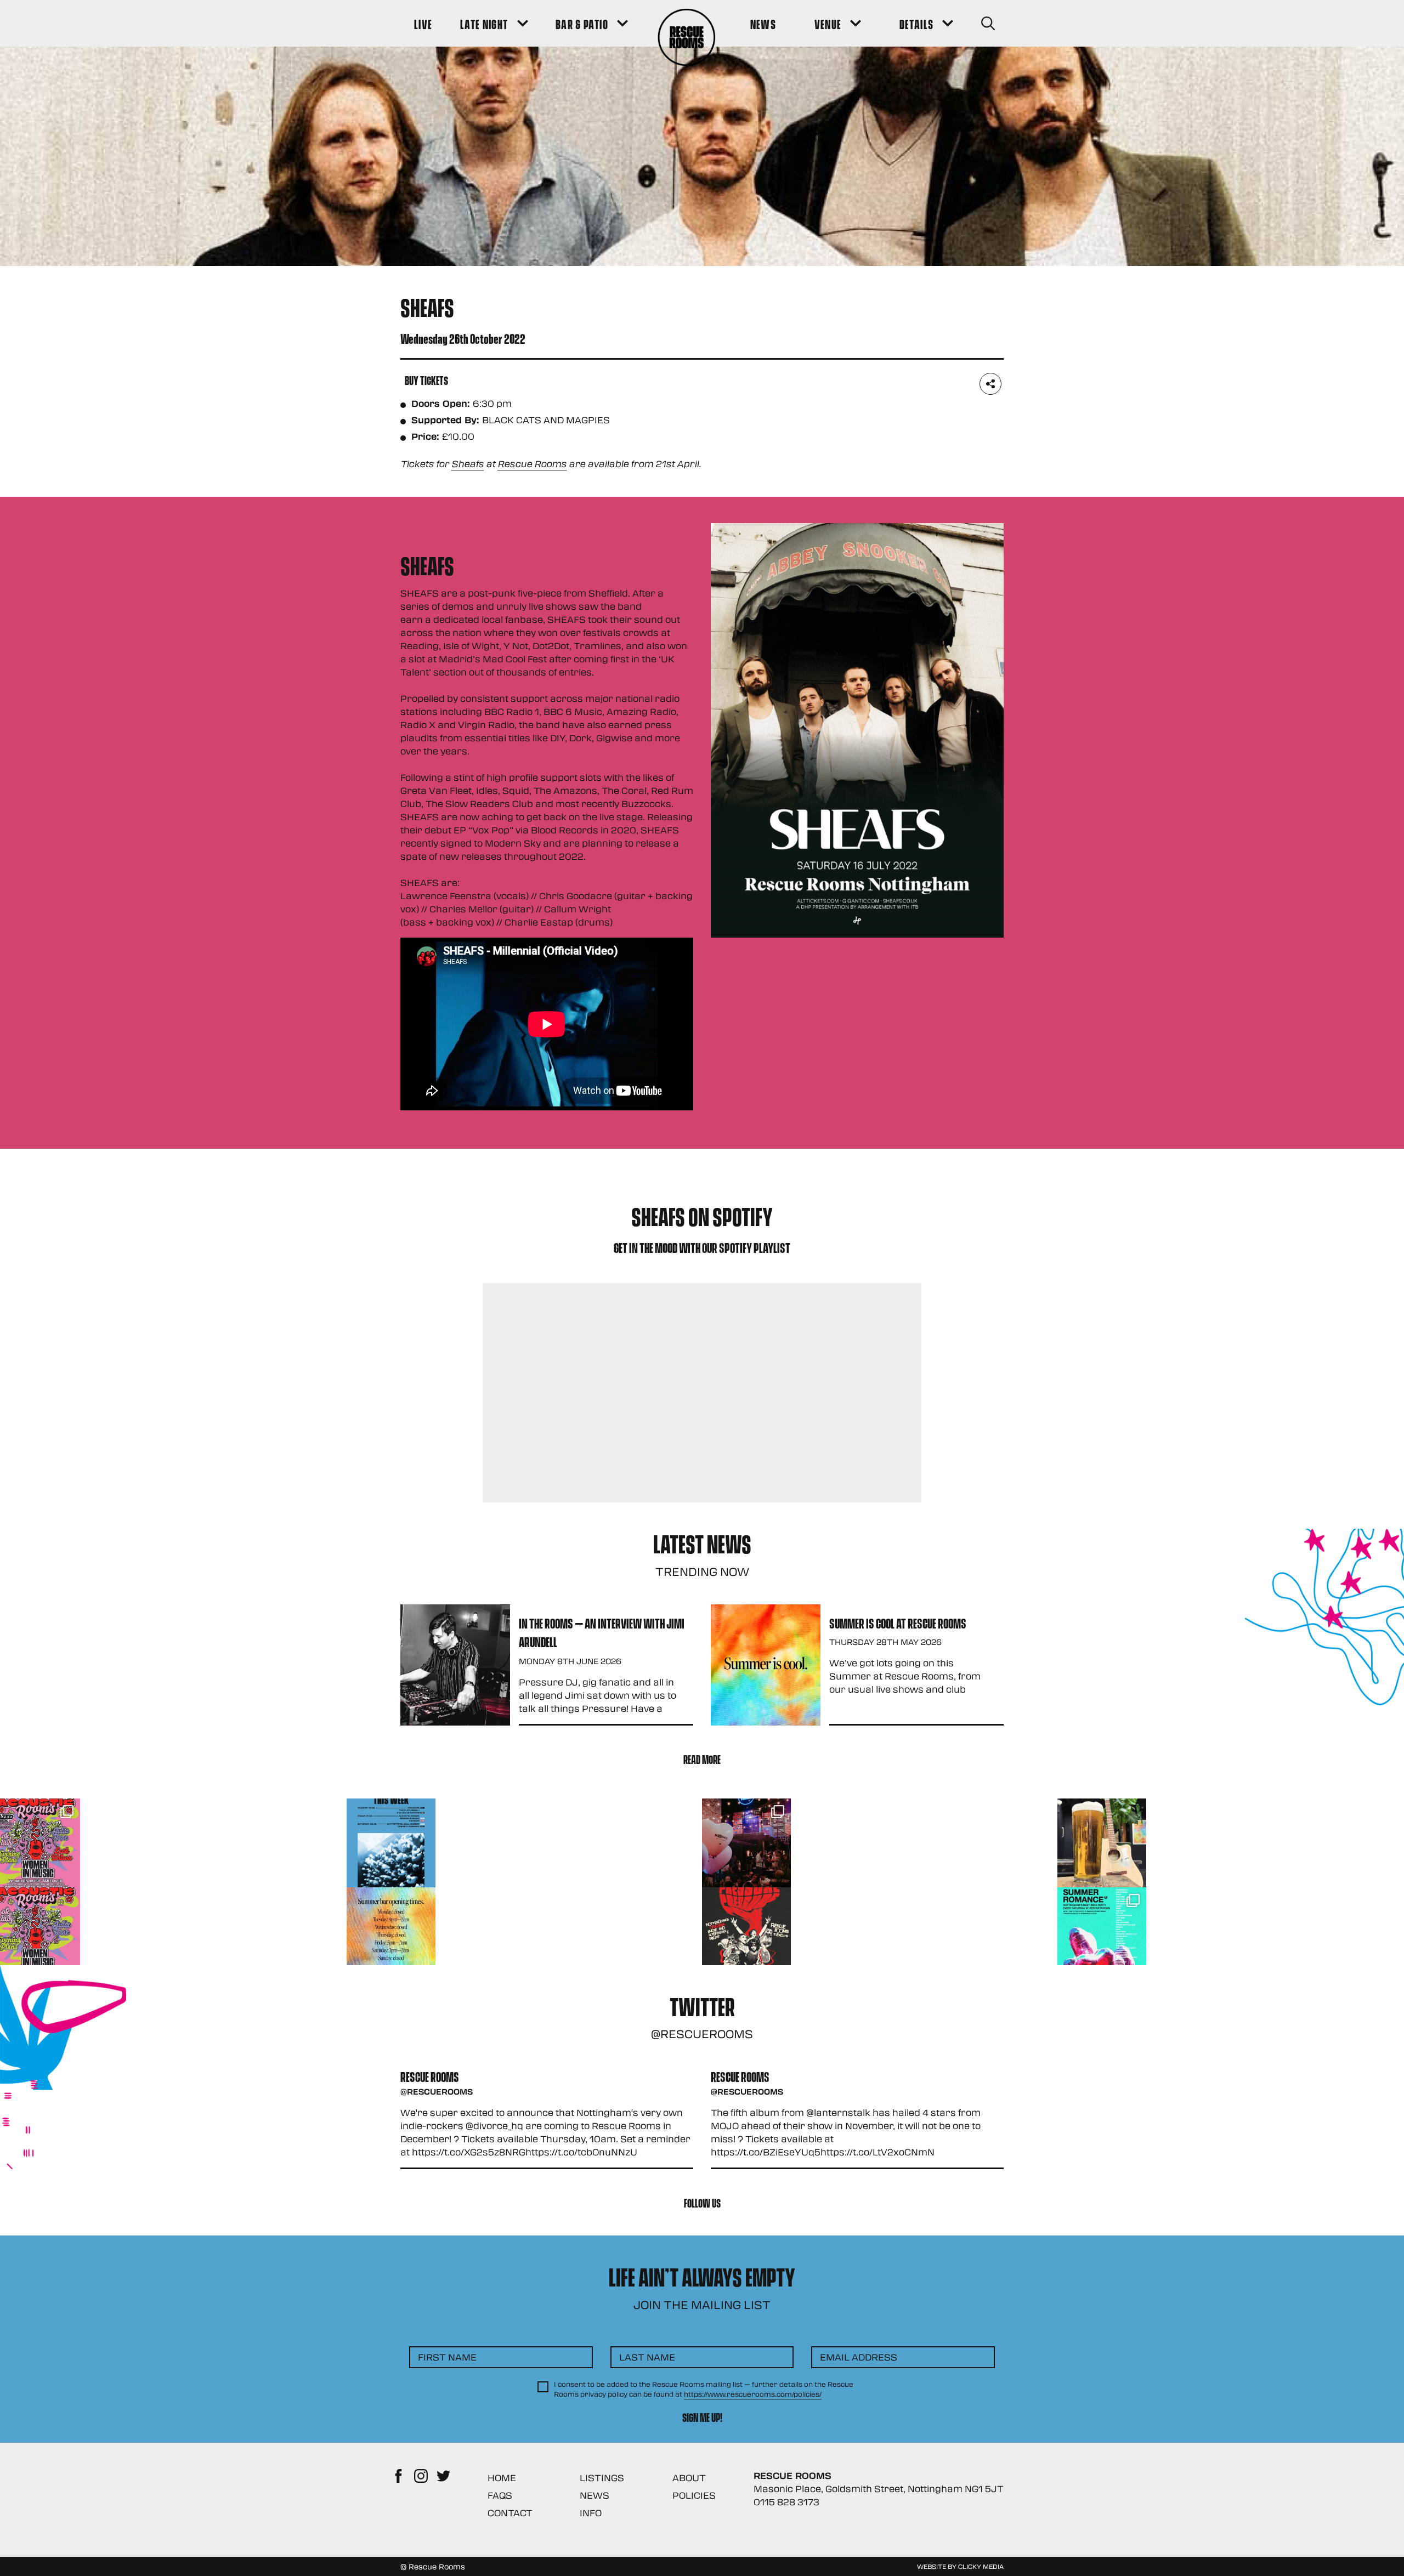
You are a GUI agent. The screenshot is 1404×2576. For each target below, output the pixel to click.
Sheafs (468, 464)
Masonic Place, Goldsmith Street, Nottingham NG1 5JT (879, 2489)
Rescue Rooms (532, 464)
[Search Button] (988, 23)
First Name (447, 2357)
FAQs (500, 2495)
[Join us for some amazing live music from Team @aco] (1102, 1843)
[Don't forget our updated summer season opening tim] (391, 1932)
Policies (694, 2495)
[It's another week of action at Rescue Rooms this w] (391, 1843)
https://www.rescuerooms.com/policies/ (753, 2394)
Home (502, 2478)
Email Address (859, 2357)
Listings (602, 2478)
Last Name (647, 2357)
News (595, 2495)
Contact (510, 2513)
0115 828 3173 (786, 2502)
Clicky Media (981, 2566)
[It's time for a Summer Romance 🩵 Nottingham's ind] (1102, 1932)
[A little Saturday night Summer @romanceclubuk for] (746, 1843)
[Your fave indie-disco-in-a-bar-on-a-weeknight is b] (746, 1932)
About (689, 2478)
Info (591, 2513)
